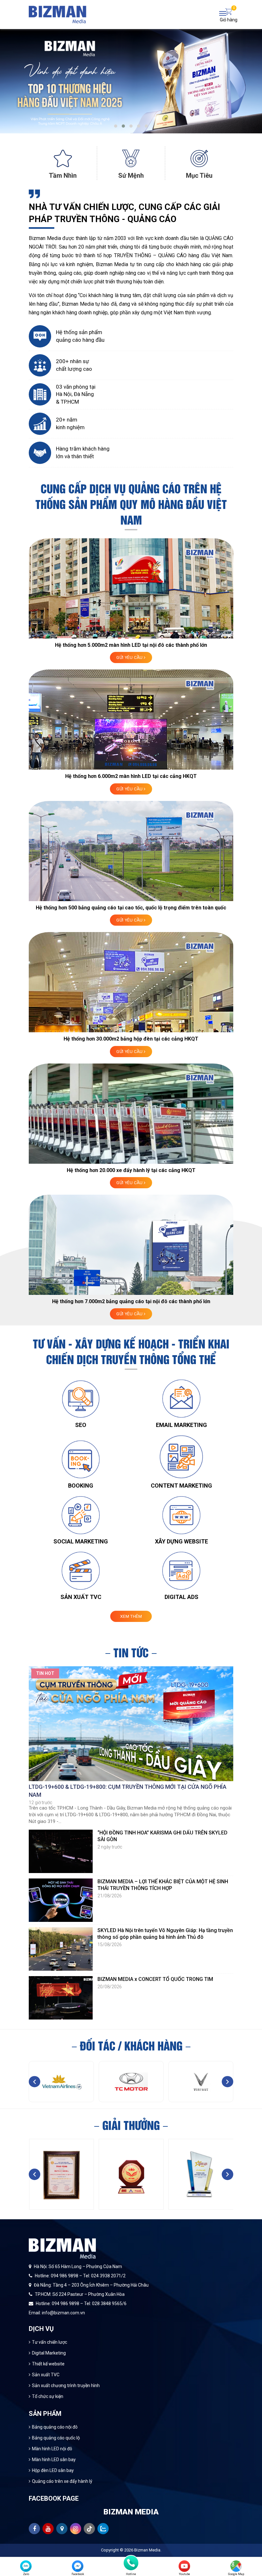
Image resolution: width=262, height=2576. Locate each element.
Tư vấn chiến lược (50, 2342)
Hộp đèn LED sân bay (53, 2470)
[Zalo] (26, 2566)
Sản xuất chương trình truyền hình (66, 2386)
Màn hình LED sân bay (54, 2460)
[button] (116, 126)
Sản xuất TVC (46, 2375)
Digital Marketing (49, 2353)
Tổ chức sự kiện (48, 2396)
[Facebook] (78, 2566)
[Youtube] (184, 2566)
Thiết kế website (48, 2364)
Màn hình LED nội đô (52, 2449)
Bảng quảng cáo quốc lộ (56, 2438)
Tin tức (131, 1652)
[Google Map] (236, 2566)
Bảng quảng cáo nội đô (55, 2427)
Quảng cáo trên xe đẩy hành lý (62, 2481)
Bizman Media (147, 2550)
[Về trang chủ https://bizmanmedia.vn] (58, 14)
